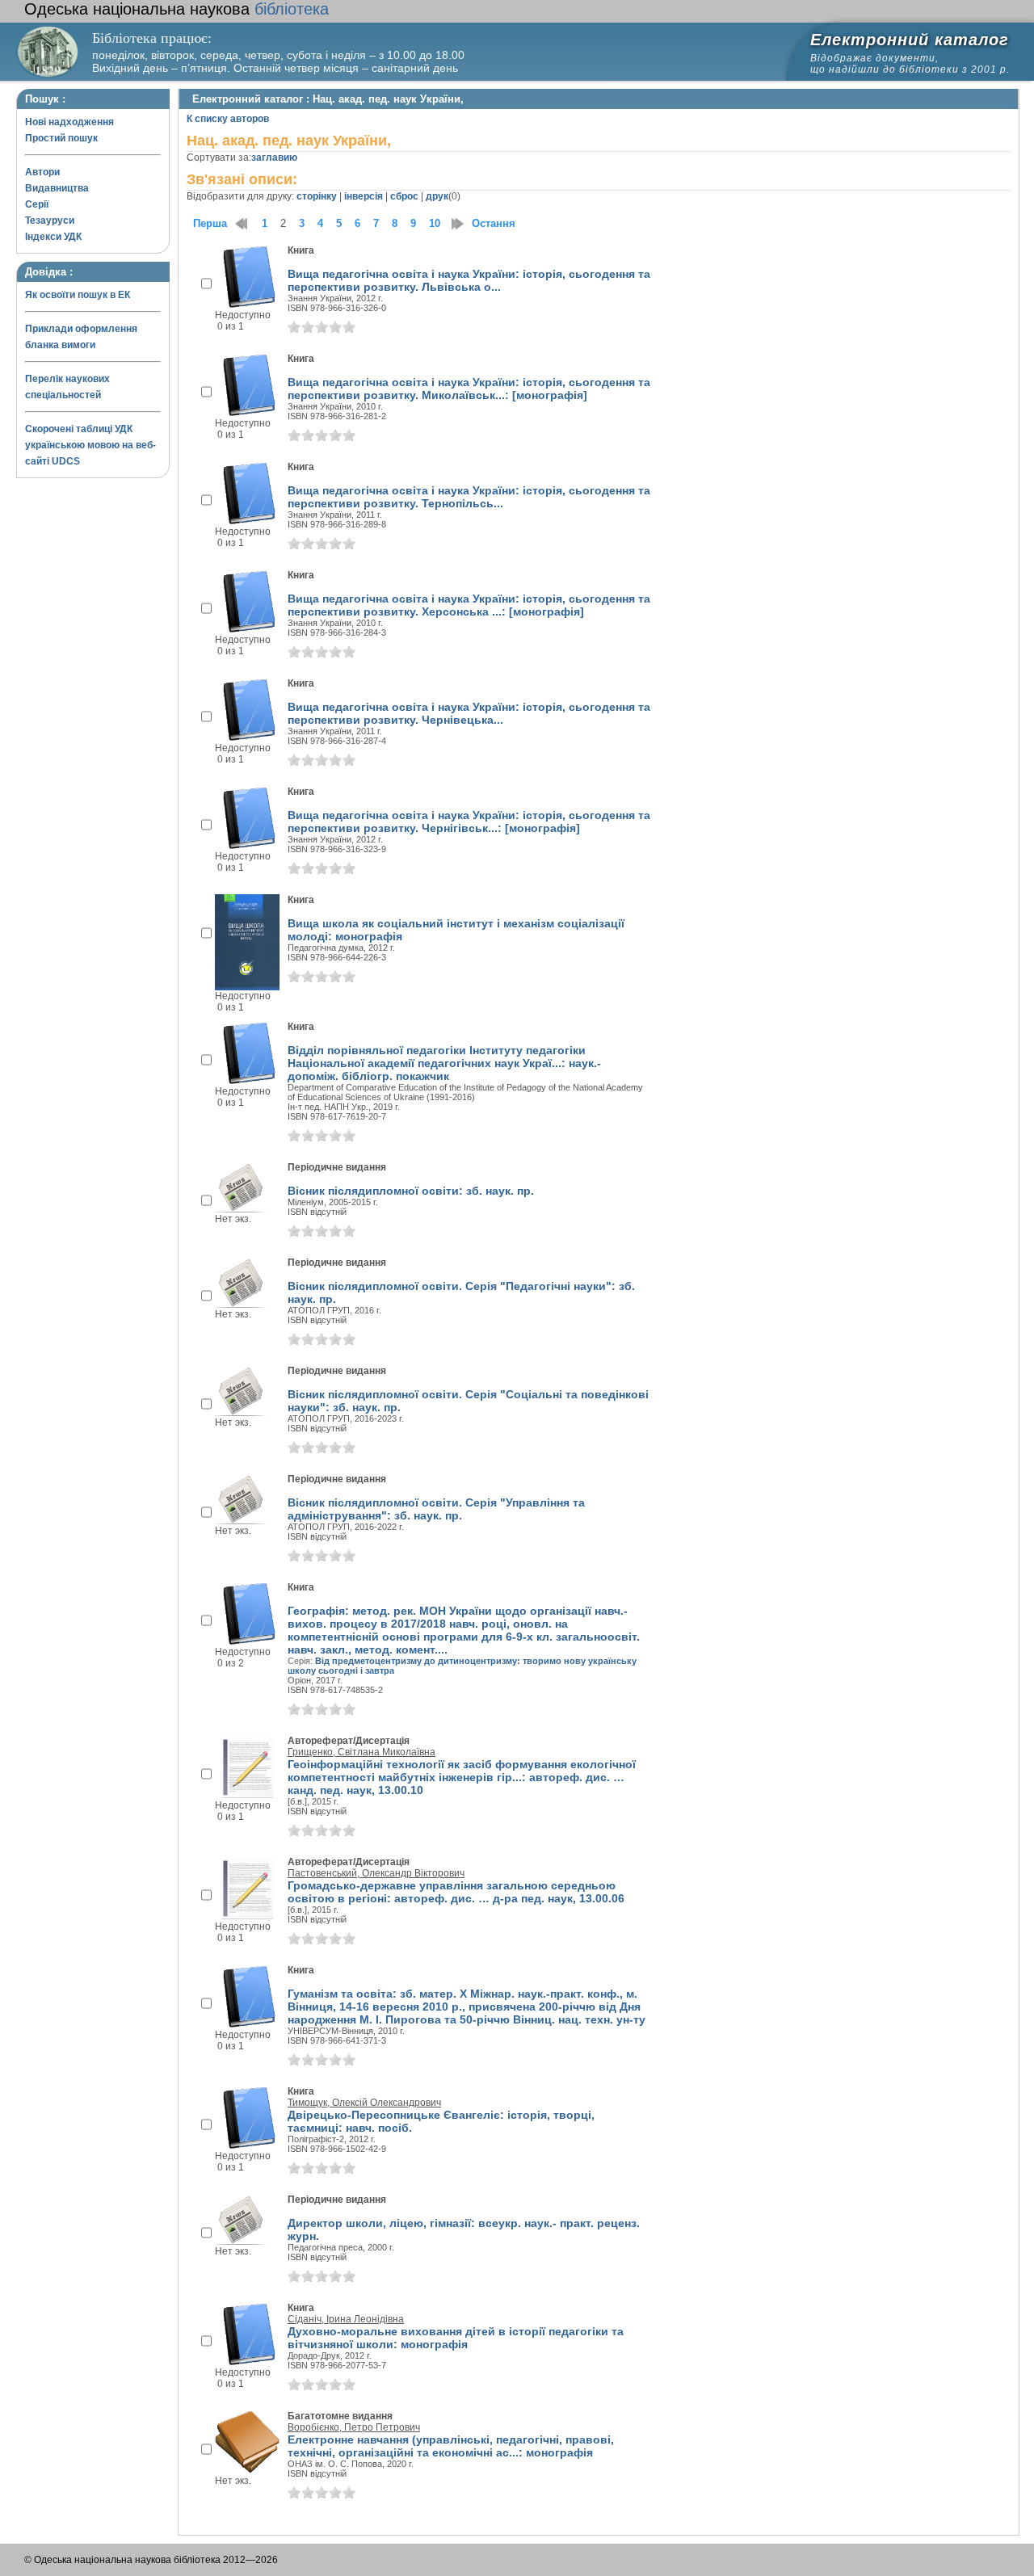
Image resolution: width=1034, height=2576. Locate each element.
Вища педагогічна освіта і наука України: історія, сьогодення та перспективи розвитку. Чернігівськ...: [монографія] (469, 822)
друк (437, 196)
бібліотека (177, 9)
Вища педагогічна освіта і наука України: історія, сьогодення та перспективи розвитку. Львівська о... (469, 280)
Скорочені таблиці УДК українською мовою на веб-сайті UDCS (90, 445)
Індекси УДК (53, 237)
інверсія (364, 196)
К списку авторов (228, 119)
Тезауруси (50, 221)
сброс (404, 196)
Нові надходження (69, 122)
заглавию (274, 158)
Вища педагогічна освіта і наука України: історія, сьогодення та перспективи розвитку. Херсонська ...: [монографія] (469, 605)
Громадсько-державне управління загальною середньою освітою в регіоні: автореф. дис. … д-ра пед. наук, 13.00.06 (456, 1892)
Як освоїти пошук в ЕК (78, 295)
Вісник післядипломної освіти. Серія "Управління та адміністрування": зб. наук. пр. (436, 1509)
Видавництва (57, 188)
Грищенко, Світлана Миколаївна (361, 1752)
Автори (42, 172)
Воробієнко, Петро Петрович (354, 2427)
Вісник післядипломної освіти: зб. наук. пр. (411, 1191)
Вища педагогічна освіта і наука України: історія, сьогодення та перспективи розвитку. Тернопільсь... (469, 497)
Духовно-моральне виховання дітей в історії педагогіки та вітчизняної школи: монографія (456, 2338)
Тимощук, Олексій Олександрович (364, 2103)
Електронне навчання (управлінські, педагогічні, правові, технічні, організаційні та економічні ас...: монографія (451, 2446)
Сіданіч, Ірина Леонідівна (346, 2319)
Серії (37, 204)
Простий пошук (61, 138)
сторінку (317, 196)
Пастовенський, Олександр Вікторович (376, 1873)
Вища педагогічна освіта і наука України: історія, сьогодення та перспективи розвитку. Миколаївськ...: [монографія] (469, 389)
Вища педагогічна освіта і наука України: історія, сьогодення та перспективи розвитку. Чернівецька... (469, 713)
